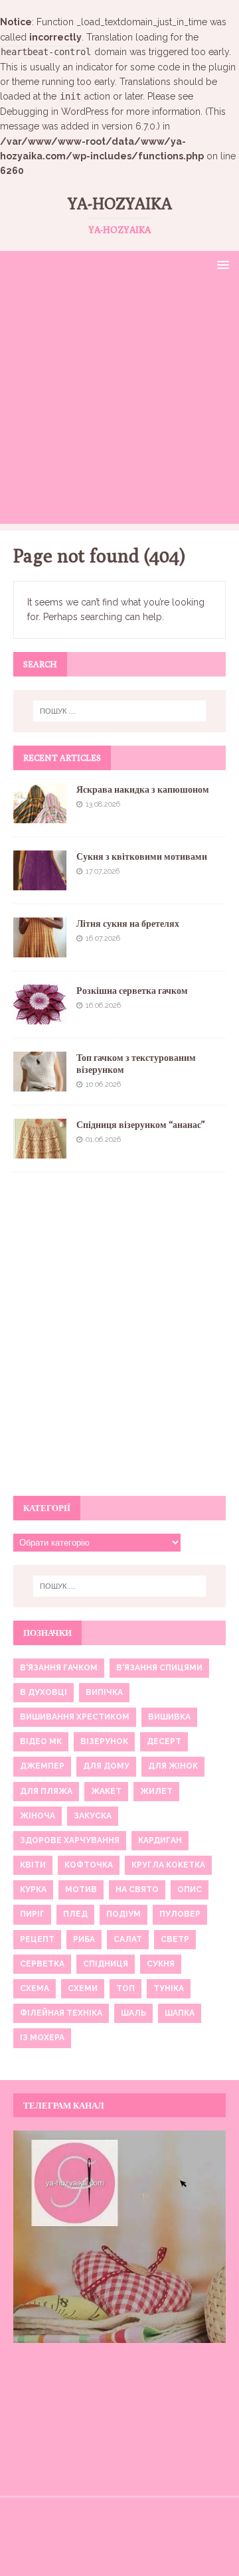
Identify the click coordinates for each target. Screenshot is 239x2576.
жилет (156, 1791)
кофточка (89, 1865)
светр (175, 1939)
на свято (137, 1890)
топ (125, 1988)
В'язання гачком (59, 1668)
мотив (81, 1890)
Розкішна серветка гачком (132, 991)
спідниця (106, 1964)
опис (190, 1890)
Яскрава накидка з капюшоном (143, 789)
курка (33, 1890)
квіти (33, 1865)
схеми (83, 1988)
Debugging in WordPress (54, 112)
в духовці (43, 1692)
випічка (104, 1692)
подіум (123, 1914)
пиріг (32, 1914)
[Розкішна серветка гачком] (40, 1016)
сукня (161, 1964)
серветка (42, 1964)
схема (35, 1988)
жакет (106, 1791)
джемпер (42, 1766)
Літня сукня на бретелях (128, 924)
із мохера (42, 2038)
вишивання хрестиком (75, 1717)
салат (128, 1939)
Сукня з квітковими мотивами (142, 856)
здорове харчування (70, 1840)
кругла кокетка (168, 1865)
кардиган (160, 1840)
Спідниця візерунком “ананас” (141, 1125)
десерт (164, 1741)
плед (75, 1914)
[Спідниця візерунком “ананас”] (40, 1151)
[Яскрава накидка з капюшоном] (40, 815)
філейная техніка (61, 2013)
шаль (133, 2013)
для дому (106, 1766)
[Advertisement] (119, 404)
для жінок (173, 1766)
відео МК (41, 1741)
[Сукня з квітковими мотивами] (40, 882)
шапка (180, 2013)
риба (84, 1939)
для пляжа (46, 1791)
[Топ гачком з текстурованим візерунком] (40, 1084)
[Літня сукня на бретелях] (40, 949)
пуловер (180, 1914)
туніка (169, 1988)
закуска (93, 1816)
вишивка (169, 1717)
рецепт (37, 1939)
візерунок (104, 1741)
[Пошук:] (119, 711)
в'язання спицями (159, 1668)
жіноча (38, 1816)
